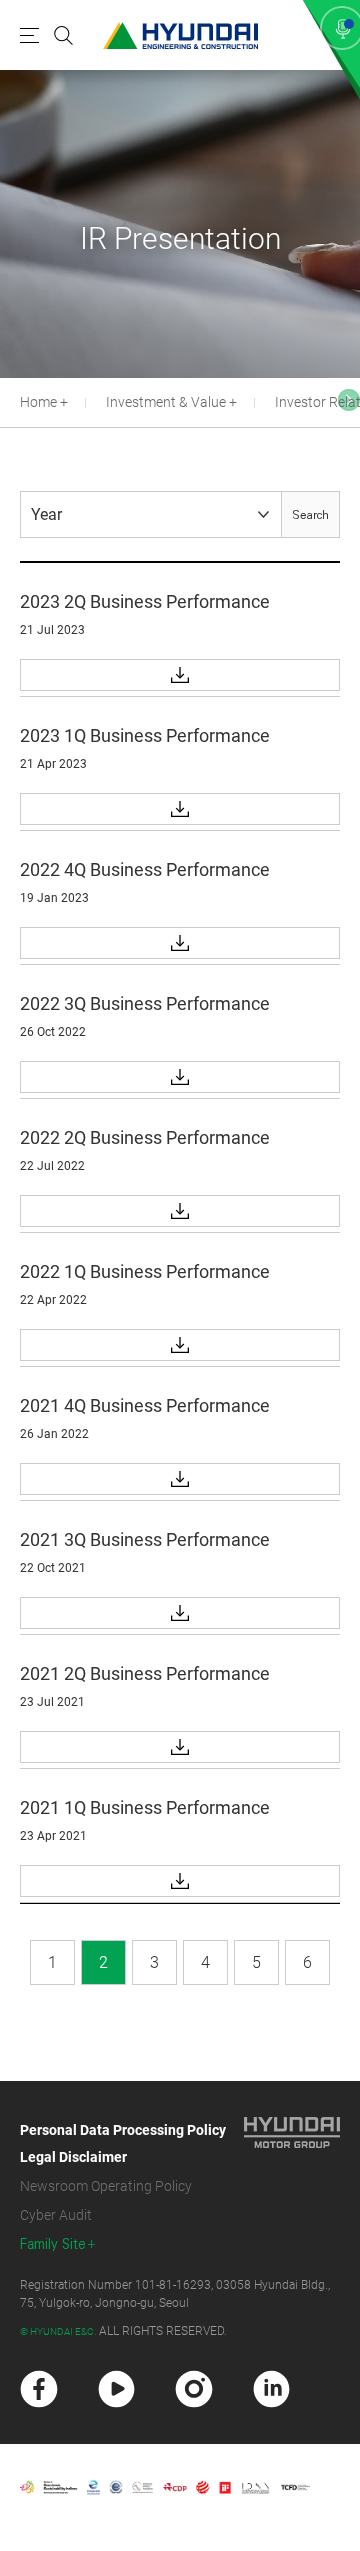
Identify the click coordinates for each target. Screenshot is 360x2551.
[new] (39, 2389)
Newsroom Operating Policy (106, 2186)
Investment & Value (166, 402)
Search (310, 515)
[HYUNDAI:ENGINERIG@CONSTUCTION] (180, 35)
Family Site (53, 2244)
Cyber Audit (56, 2215)
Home (38, 402)
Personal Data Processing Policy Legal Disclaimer (123, 2143)
